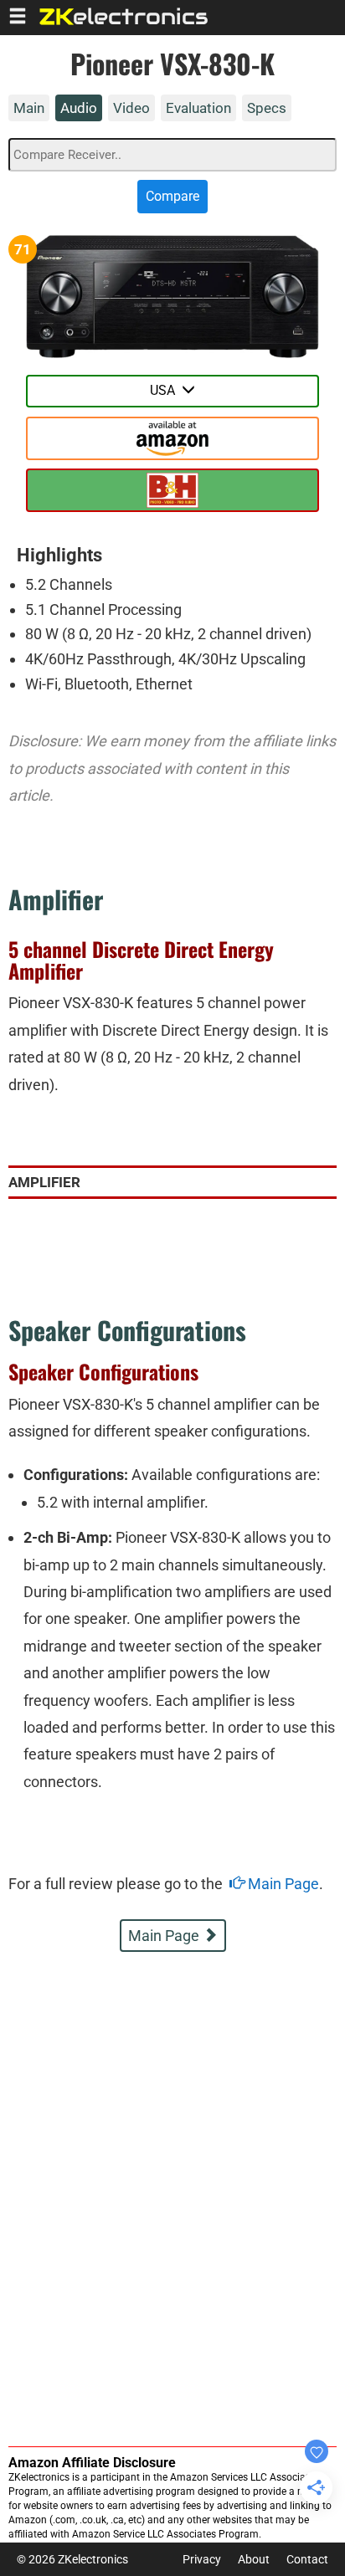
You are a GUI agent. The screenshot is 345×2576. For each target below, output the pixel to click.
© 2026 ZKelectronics (72, 2559)
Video (131, 108)
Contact (307, 2559)
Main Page (282, 1884)
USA (166, 390)
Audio (79, 108)
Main (29, 108)
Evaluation (198, 108)
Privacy (202, 2559)
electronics (124, 16)
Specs (267, 108)
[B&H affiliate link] (172, 438)
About (254, 2559)
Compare (172, 196)
